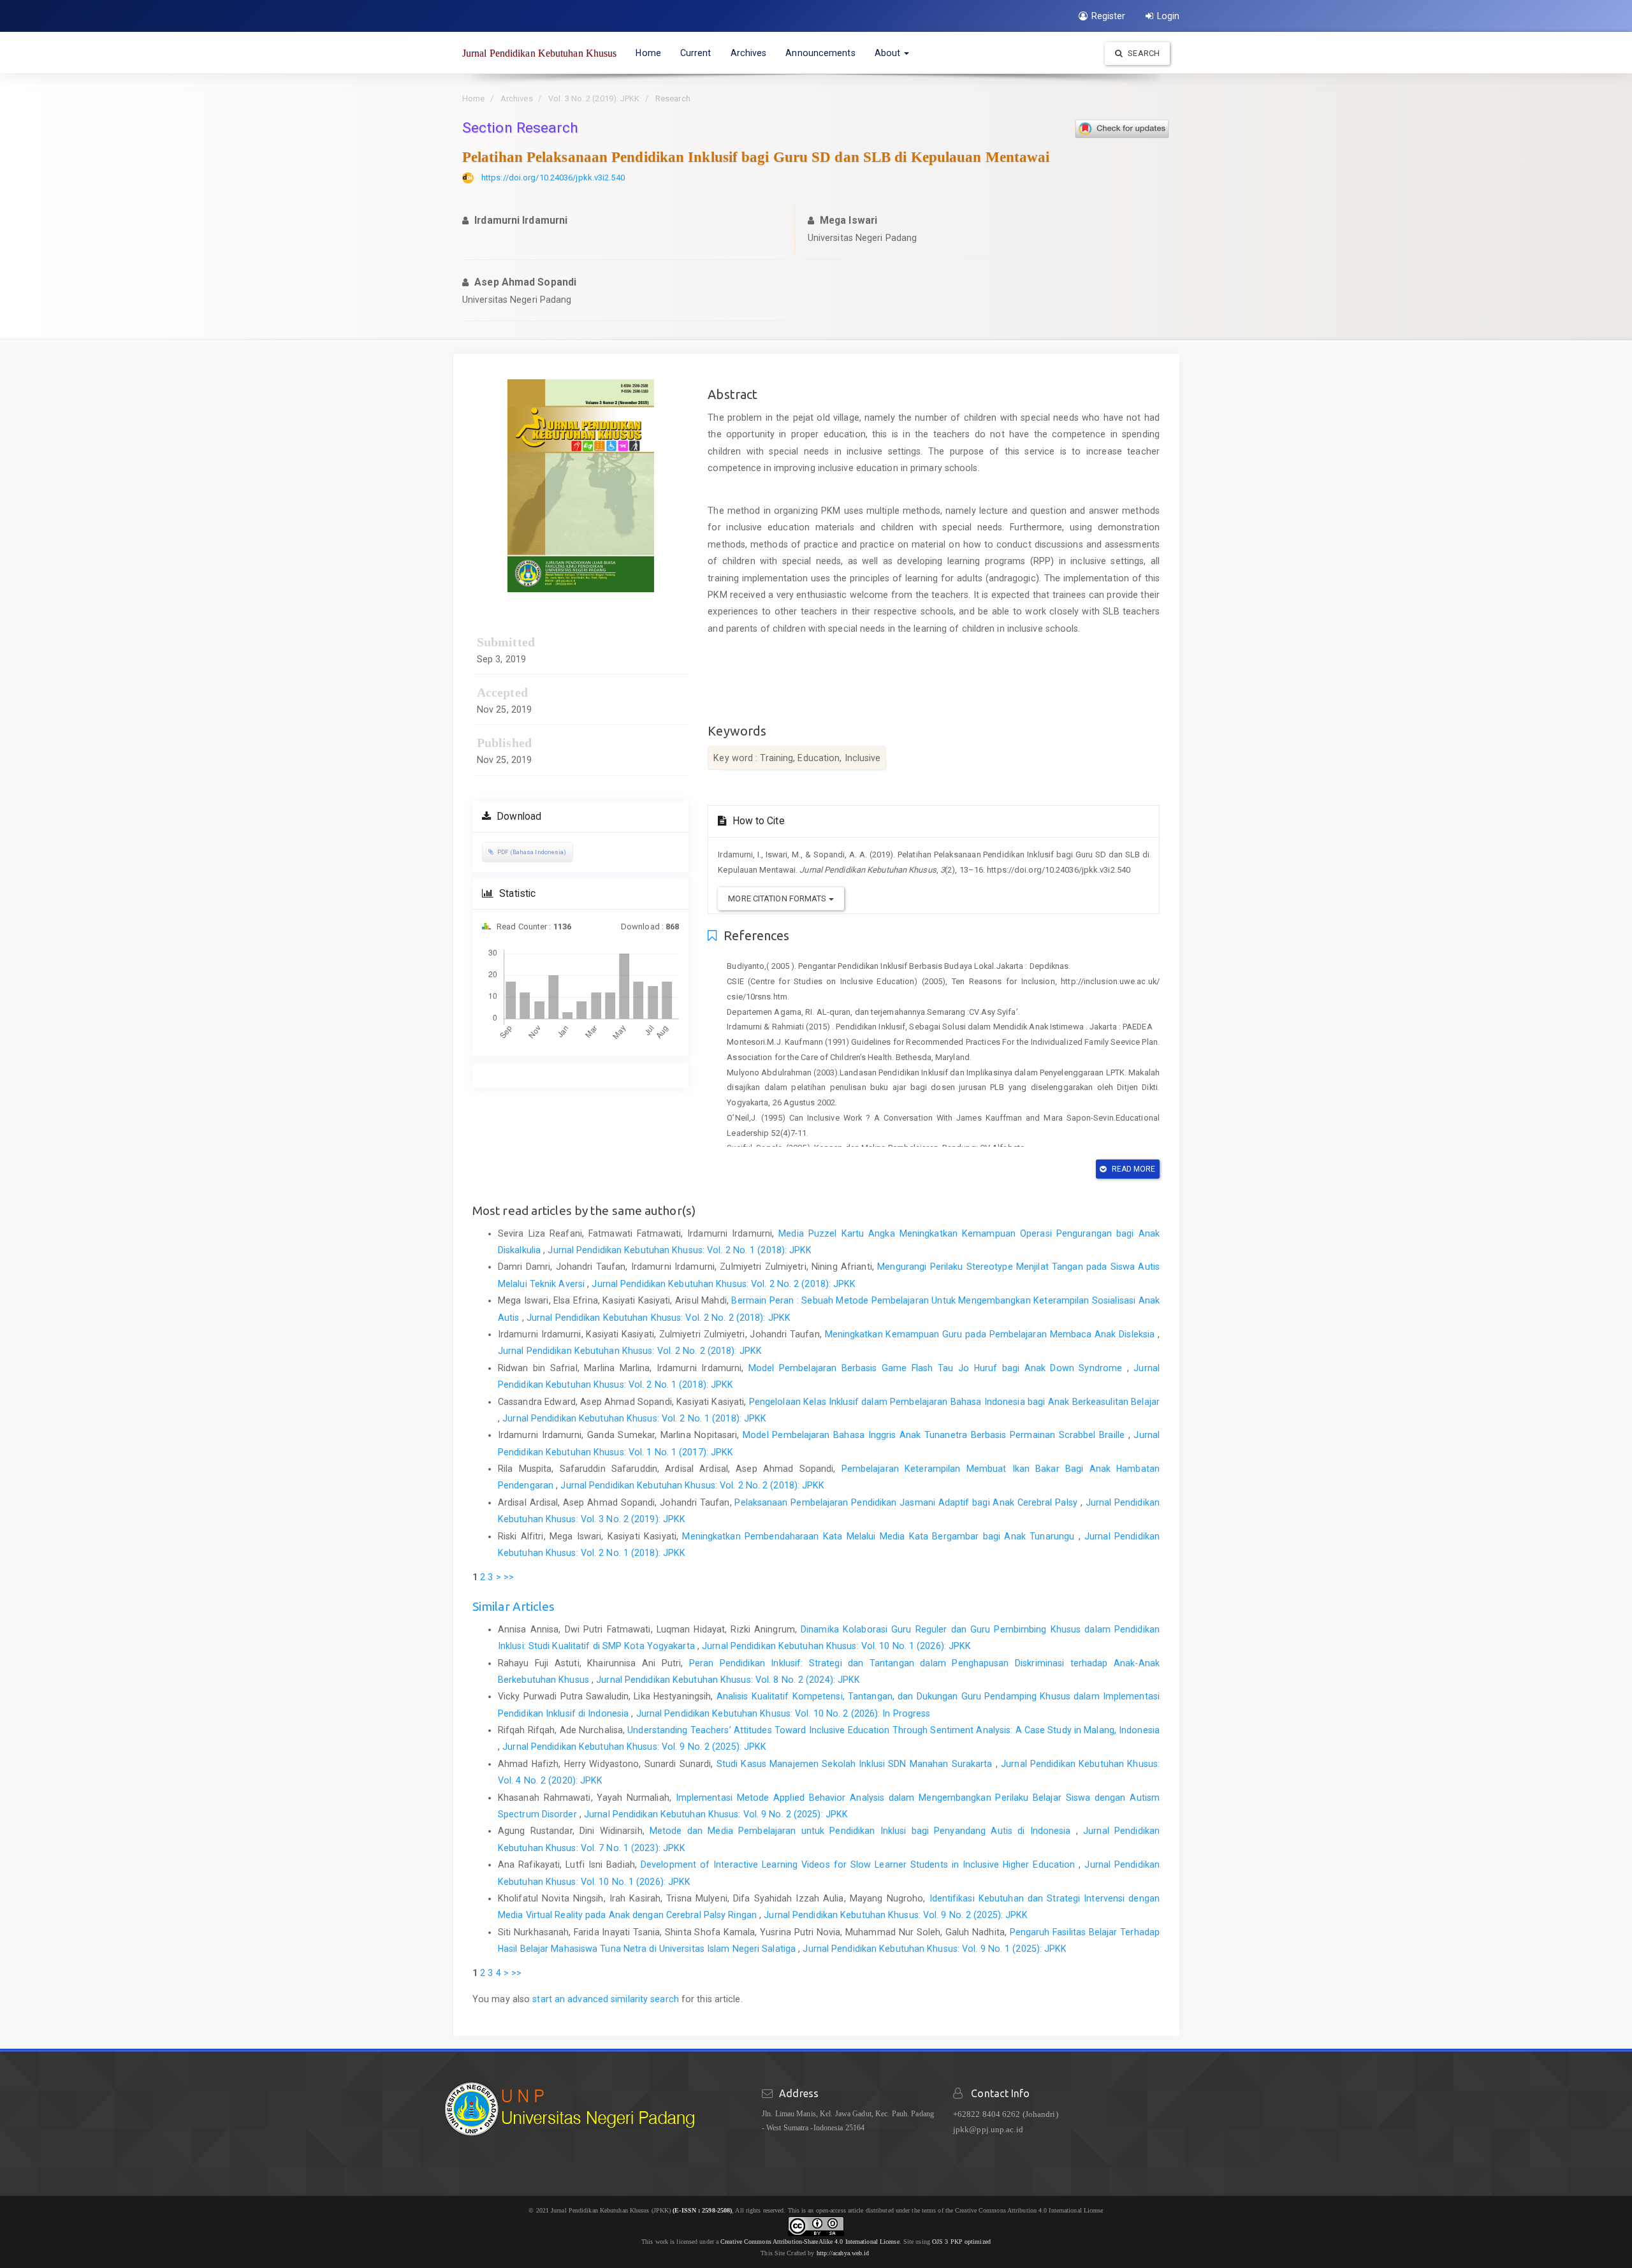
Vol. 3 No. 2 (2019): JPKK (594, 98)
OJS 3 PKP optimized (960, 2242)
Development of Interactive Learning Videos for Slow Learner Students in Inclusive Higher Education (860, 1865)
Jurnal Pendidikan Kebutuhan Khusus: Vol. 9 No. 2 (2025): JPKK (634, 1747)
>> (509, 1577)
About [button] (889, 53)
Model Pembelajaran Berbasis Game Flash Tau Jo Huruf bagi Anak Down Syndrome (938, 1368)
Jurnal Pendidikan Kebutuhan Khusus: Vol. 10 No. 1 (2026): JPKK (836, 1646)
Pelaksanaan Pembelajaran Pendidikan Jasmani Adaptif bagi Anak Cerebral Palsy (907, 1502)
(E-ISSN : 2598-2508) (702, 2210)
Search (1143, 53)
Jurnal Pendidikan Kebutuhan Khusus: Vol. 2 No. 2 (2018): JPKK (724, 1284)
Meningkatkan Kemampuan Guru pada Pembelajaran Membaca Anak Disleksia (991, 1334)
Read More (1133, 1169)
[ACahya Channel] (871, 2253)
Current (696, 53)
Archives (749, 53)
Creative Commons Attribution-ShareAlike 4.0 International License (810, 2242)
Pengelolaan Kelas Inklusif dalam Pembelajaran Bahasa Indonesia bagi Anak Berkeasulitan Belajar (954, 1402)
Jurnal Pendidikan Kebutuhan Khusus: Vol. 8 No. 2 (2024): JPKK (728, 1680)
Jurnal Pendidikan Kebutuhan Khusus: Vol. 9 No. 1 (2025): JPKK (935, 1949)
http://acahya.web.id (843, 2253)
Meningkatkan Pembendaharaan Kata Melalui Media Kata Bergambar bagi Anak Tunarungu (880, 1536)
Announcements (820, 53)
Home (648, 53)
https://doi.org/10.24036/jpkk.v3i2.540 (553, 178)
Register (1109, 16)
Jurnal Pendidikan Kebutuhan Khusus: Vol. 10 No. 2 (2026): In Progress (783, 1713)
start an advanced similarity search (606, 1999)
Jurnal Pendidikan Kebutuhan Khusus (539, 53)
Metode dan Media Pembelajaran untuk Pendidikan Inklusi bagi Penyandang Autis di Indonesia (863, 1831)
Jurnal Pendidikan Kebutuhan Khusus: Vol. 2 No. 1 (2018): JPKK (680, 1250)
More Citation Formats (778, 898)
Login (1169, 16)
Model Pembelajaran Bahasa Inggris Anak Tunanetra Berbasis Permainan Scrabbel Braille (935, 1435)
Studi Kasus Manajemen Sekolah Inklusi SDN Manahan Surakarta (856, 1764)
